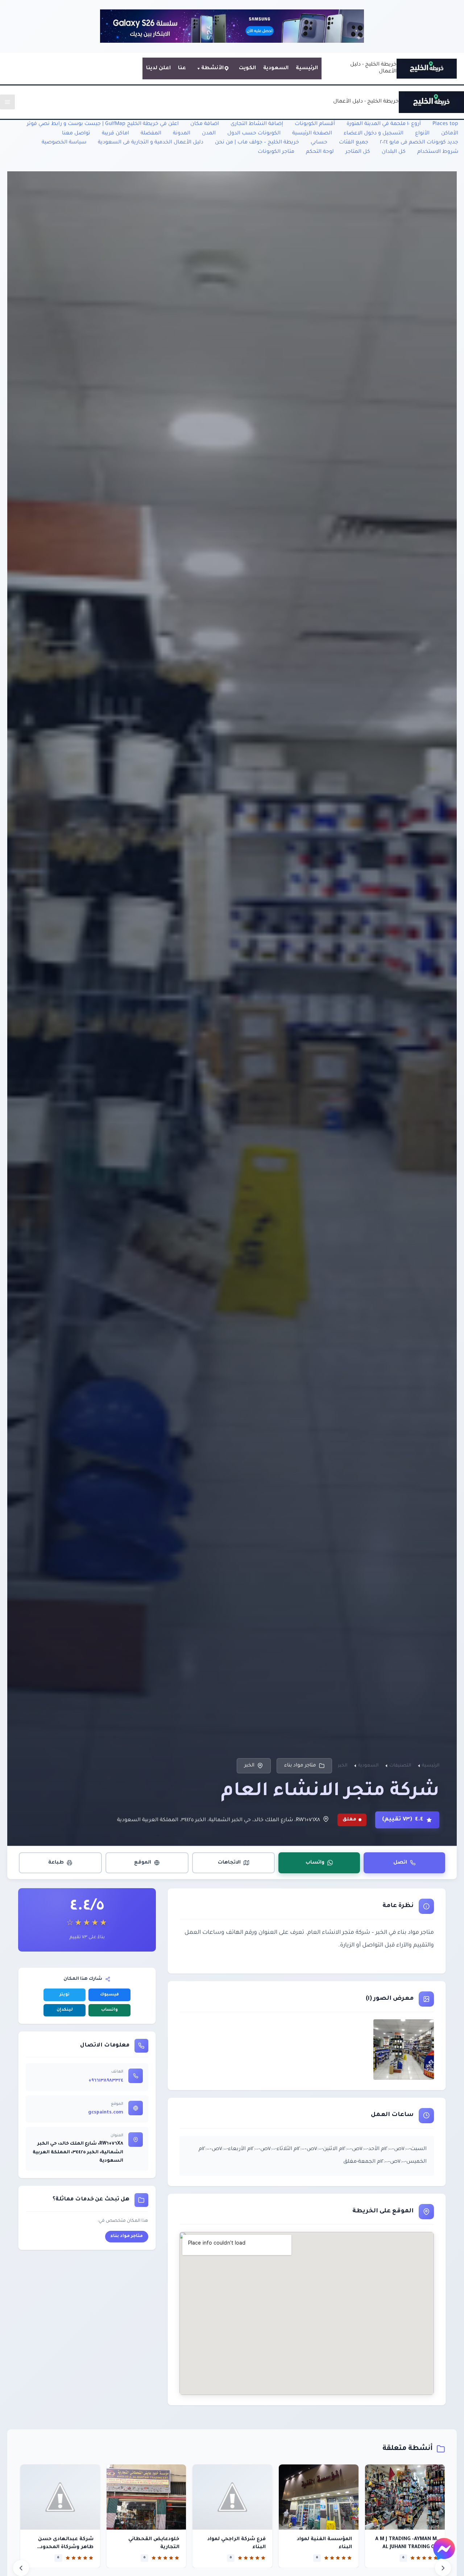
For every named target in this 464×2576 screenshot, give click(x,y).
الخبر (249, 1766)
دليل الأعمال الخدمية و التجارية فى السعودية (151, 143)
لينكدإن (65, 2010)
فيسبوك (109, 1995)
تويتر (65, 1995)
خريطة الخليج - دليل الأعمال (366, 102)
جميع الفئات (354, 143)
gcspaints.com (106, 2113)
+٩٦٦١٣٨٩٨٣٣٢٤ (106, 2081)
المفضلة (151, 134)
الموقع (143, 1863)
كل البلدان (394, 152)
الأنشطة (212, 68)
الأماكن (450, 134)
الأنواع (422, 134)
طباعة (56, 1863)
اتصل (400, 1863)
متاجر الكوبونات (276, 152)
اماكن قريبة (115, 134)
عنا (182, 68)
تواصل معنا (76, 134)
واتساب (315, 1863)
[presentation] (21, 2568)
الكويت (247, 68)
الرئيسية (307, 68)
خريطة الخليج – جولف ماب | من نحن (257, 143)
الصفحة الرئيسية (312, 134)
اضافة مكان (205, 124)
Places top (445, 124)
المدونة (182, 134)
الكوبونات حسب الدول (254, 134)
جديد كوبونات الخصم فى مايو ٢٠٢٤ (419, 143)
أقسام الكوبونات (315, 124)
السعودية (276, 68)
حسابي (319, 143)
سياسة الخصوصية (64, 143)
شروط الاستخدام (438, 152)
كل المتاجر (358, 152)
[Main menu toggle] (7, 102)
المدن (209, 134)
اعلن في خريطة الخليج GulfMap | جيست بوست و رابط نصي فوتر (103, 124)
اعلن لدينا (158, 68)
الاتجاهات (229, 1863)
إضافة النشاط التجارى (257, 124)
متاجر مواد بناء (300, 1766)
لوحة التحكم (320, 152)
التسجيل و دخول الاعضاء (374, 134)
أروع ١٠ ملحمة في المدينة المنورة (384, 124)
